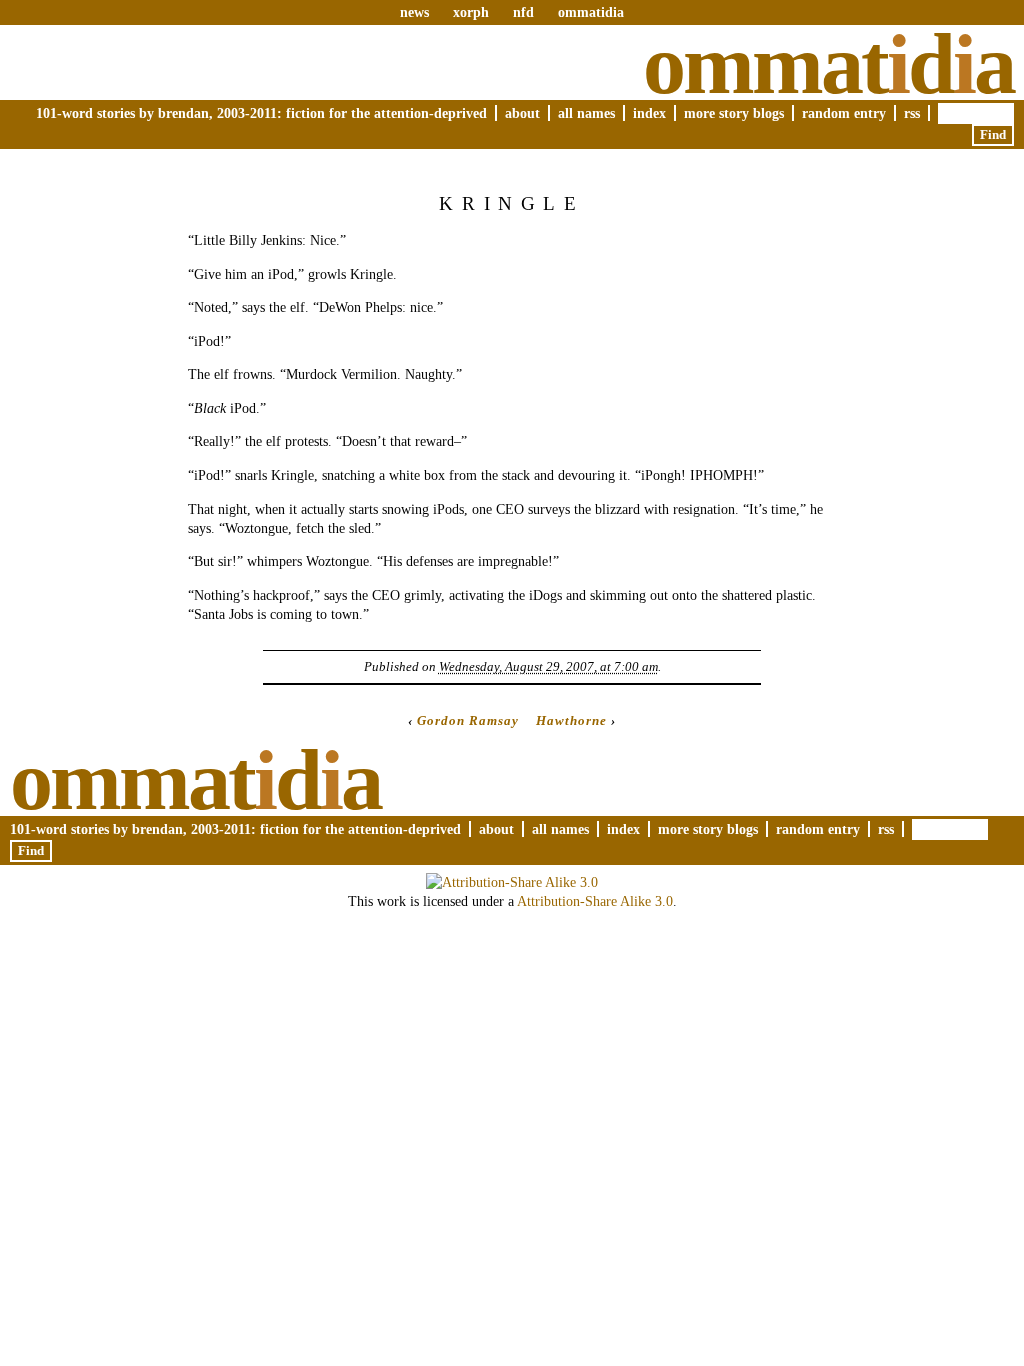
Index (649, 113)
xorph (471, 12)
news (414, 12)
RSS (912, 113)
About (522, 113)
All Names (586, 113)
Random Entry (844, 113)
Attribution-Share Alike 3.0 (595, 901)
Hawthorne (571, 720)
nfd (523, 12)
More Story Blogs (734, 113)
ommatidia (591, 12)
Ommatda (828, 64)
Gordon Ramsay (468, 720)
